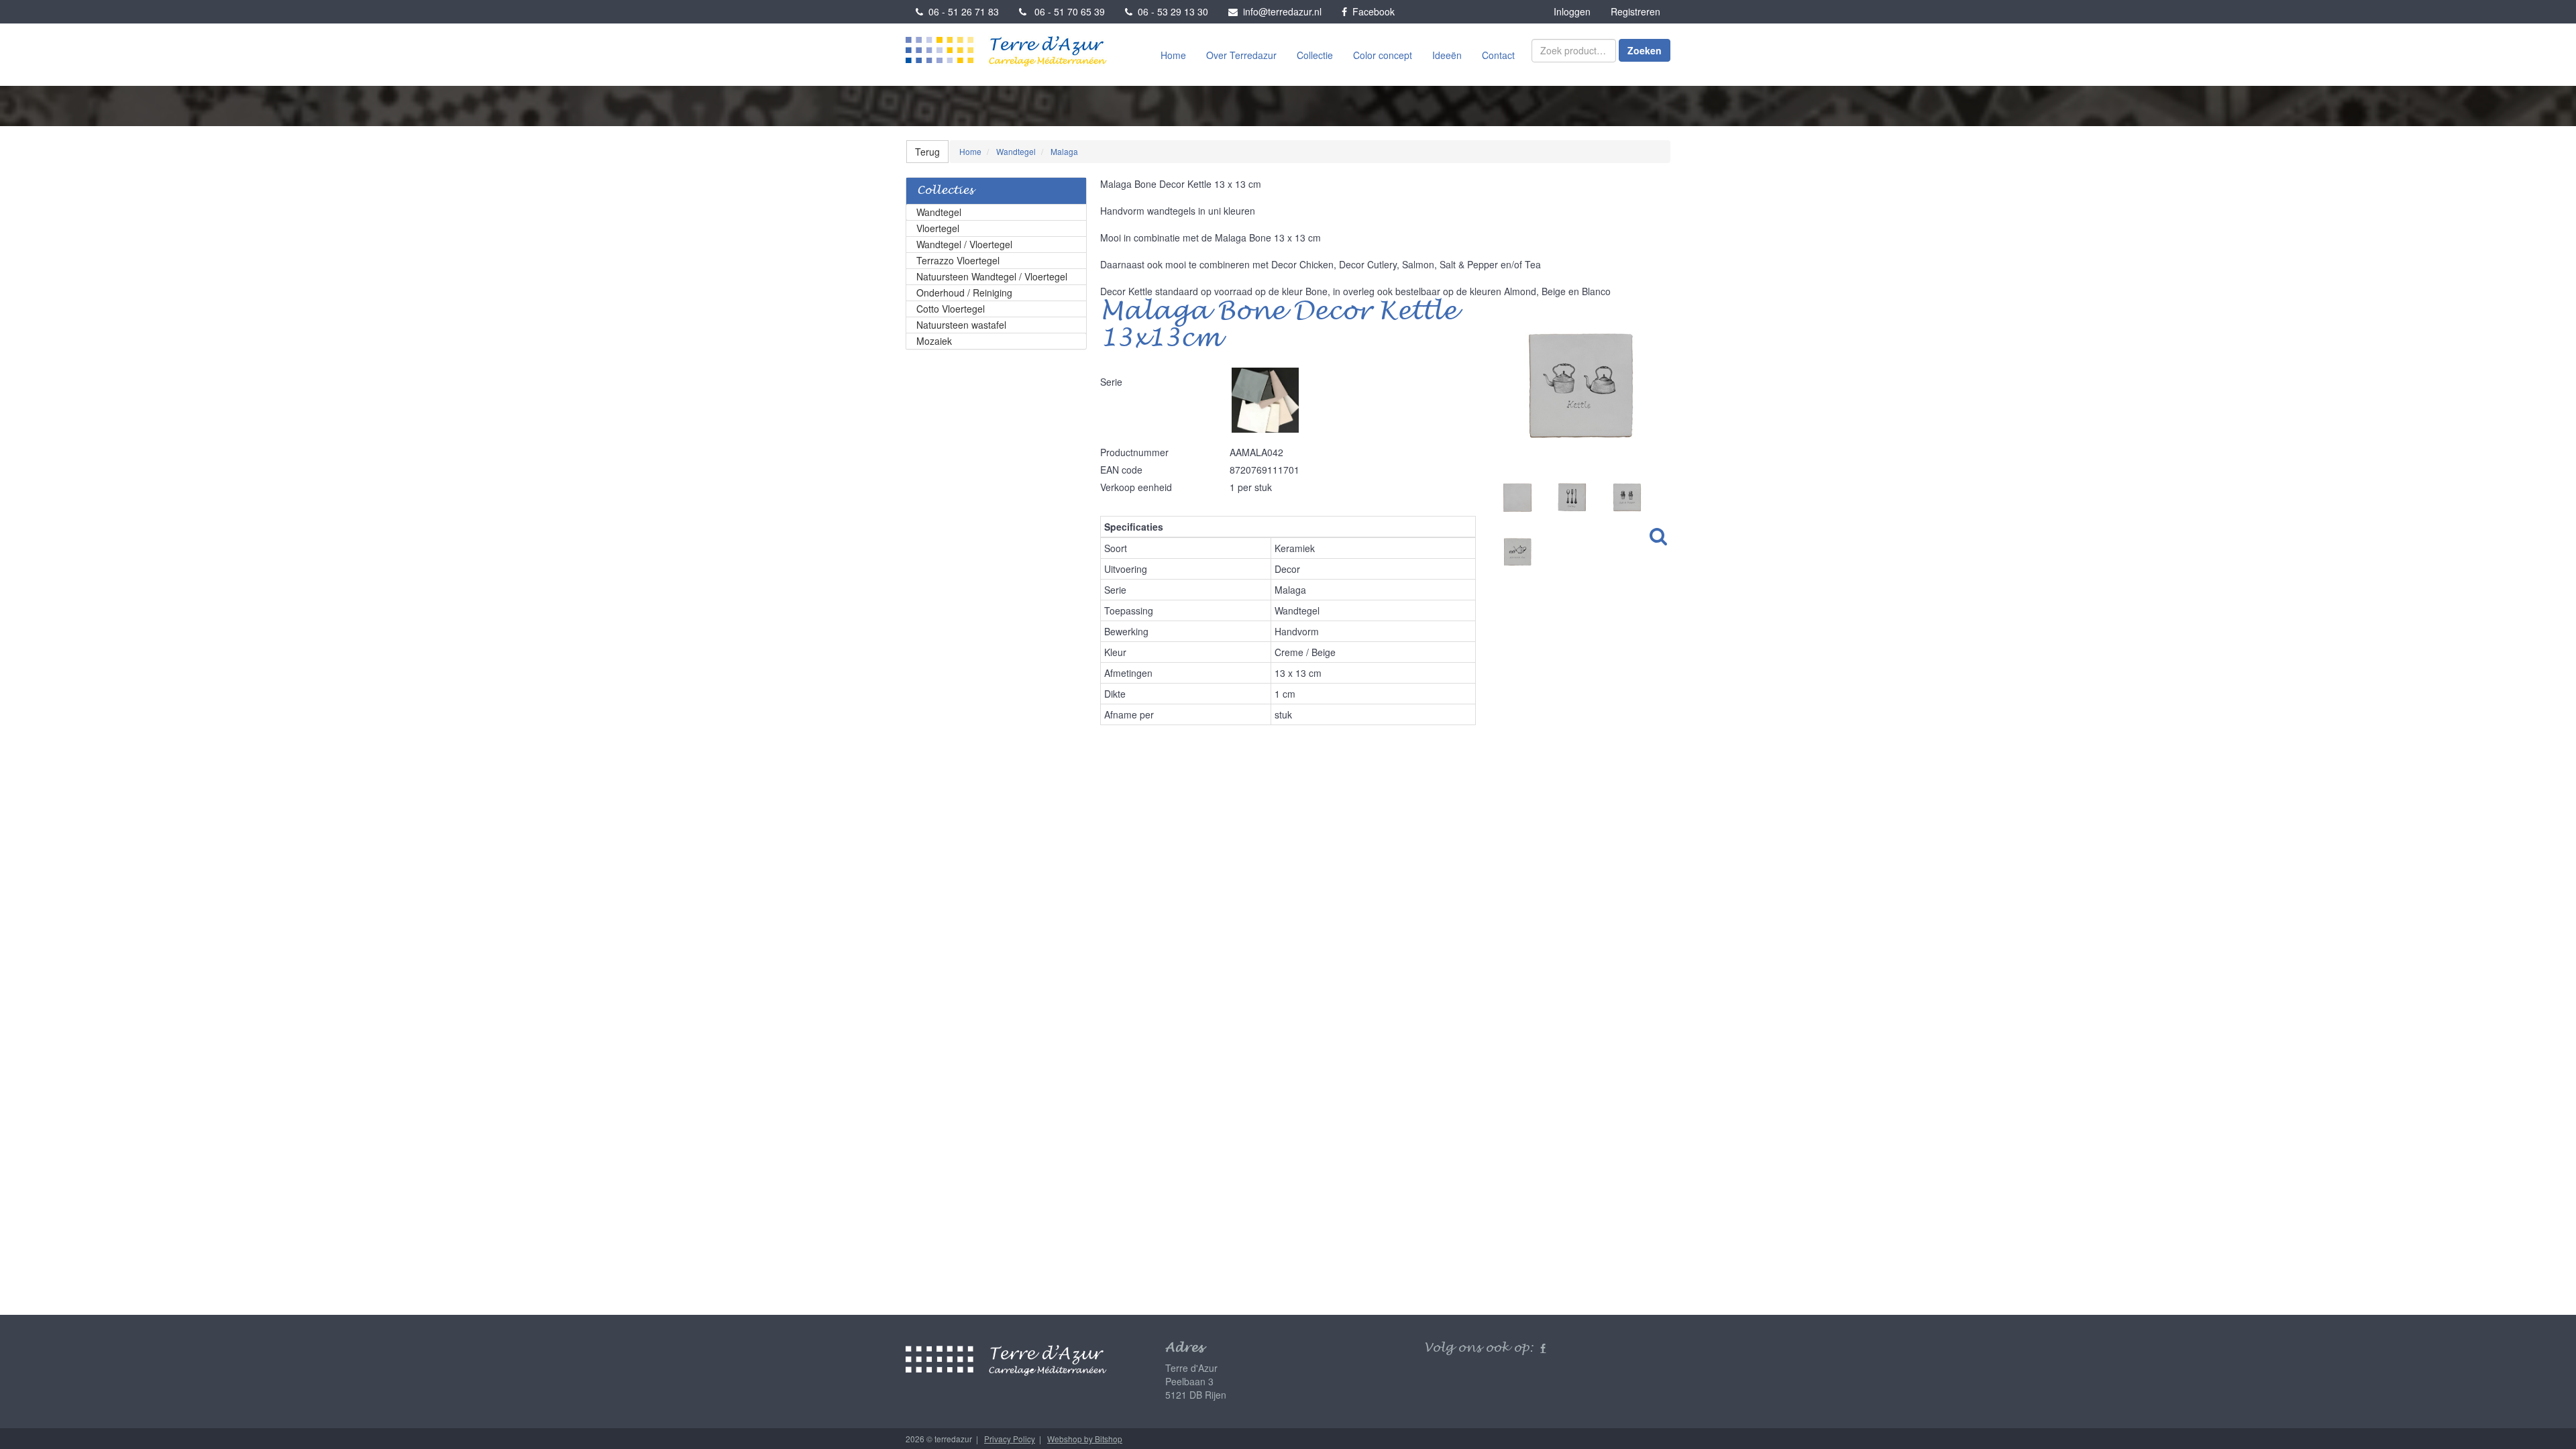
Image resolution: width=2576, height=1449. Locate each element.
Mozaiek (934, 341)
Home (1173, 55)
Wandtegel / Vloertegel (964, 244)
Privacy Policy (1010, 1439)
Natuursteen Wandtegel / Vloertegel (992, 276)
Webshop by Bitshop (1085, 1439)
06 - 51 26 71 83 (961, 11)
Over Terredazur (1241, 55)
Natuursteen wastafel (961, 325)
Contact (1498, 55)
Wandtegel (939, 212)
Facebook (1371, 11)
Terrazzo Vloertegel (958, 260)
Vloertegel (938, 228)
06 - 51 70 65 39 (1066, 11)
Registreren (1635, 11)
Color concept (1383, 55)
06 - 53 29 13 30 (1170, 11)
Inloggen (1572, 11)
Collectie (1315, 55)
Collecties (945, 191)
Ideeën (1447, 55)
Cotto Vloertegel (951, 309)
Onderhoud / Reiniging (964, 292)
